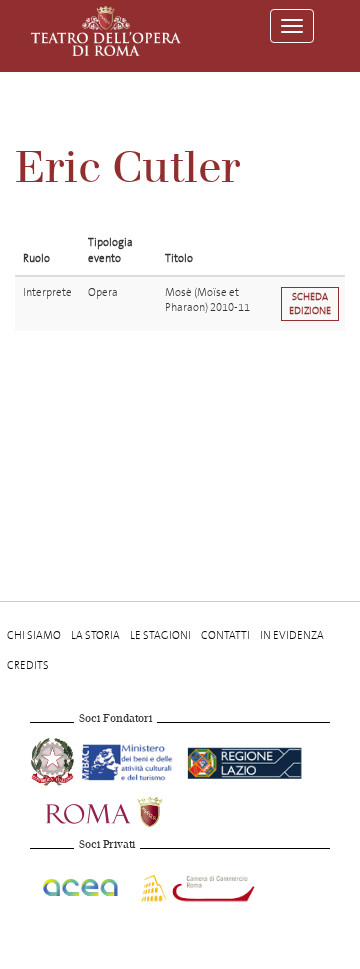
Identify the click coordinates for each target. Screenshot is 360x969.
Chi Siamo (34, 635)
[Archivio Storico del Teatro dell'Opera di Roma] (106, 31)
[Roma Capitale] (130, 809)
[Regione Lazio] (244, 759)
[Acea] (81, 885)
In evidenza (292, 635)
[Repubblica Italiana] (54, 759)
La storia (95, 635)
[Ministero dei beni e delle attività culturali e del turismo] (130, 759)
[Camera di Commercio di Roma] (196, 885)
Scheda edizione (310, 303)
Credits (28, 665)
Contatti (225, 635)
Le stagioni (160, 635)
